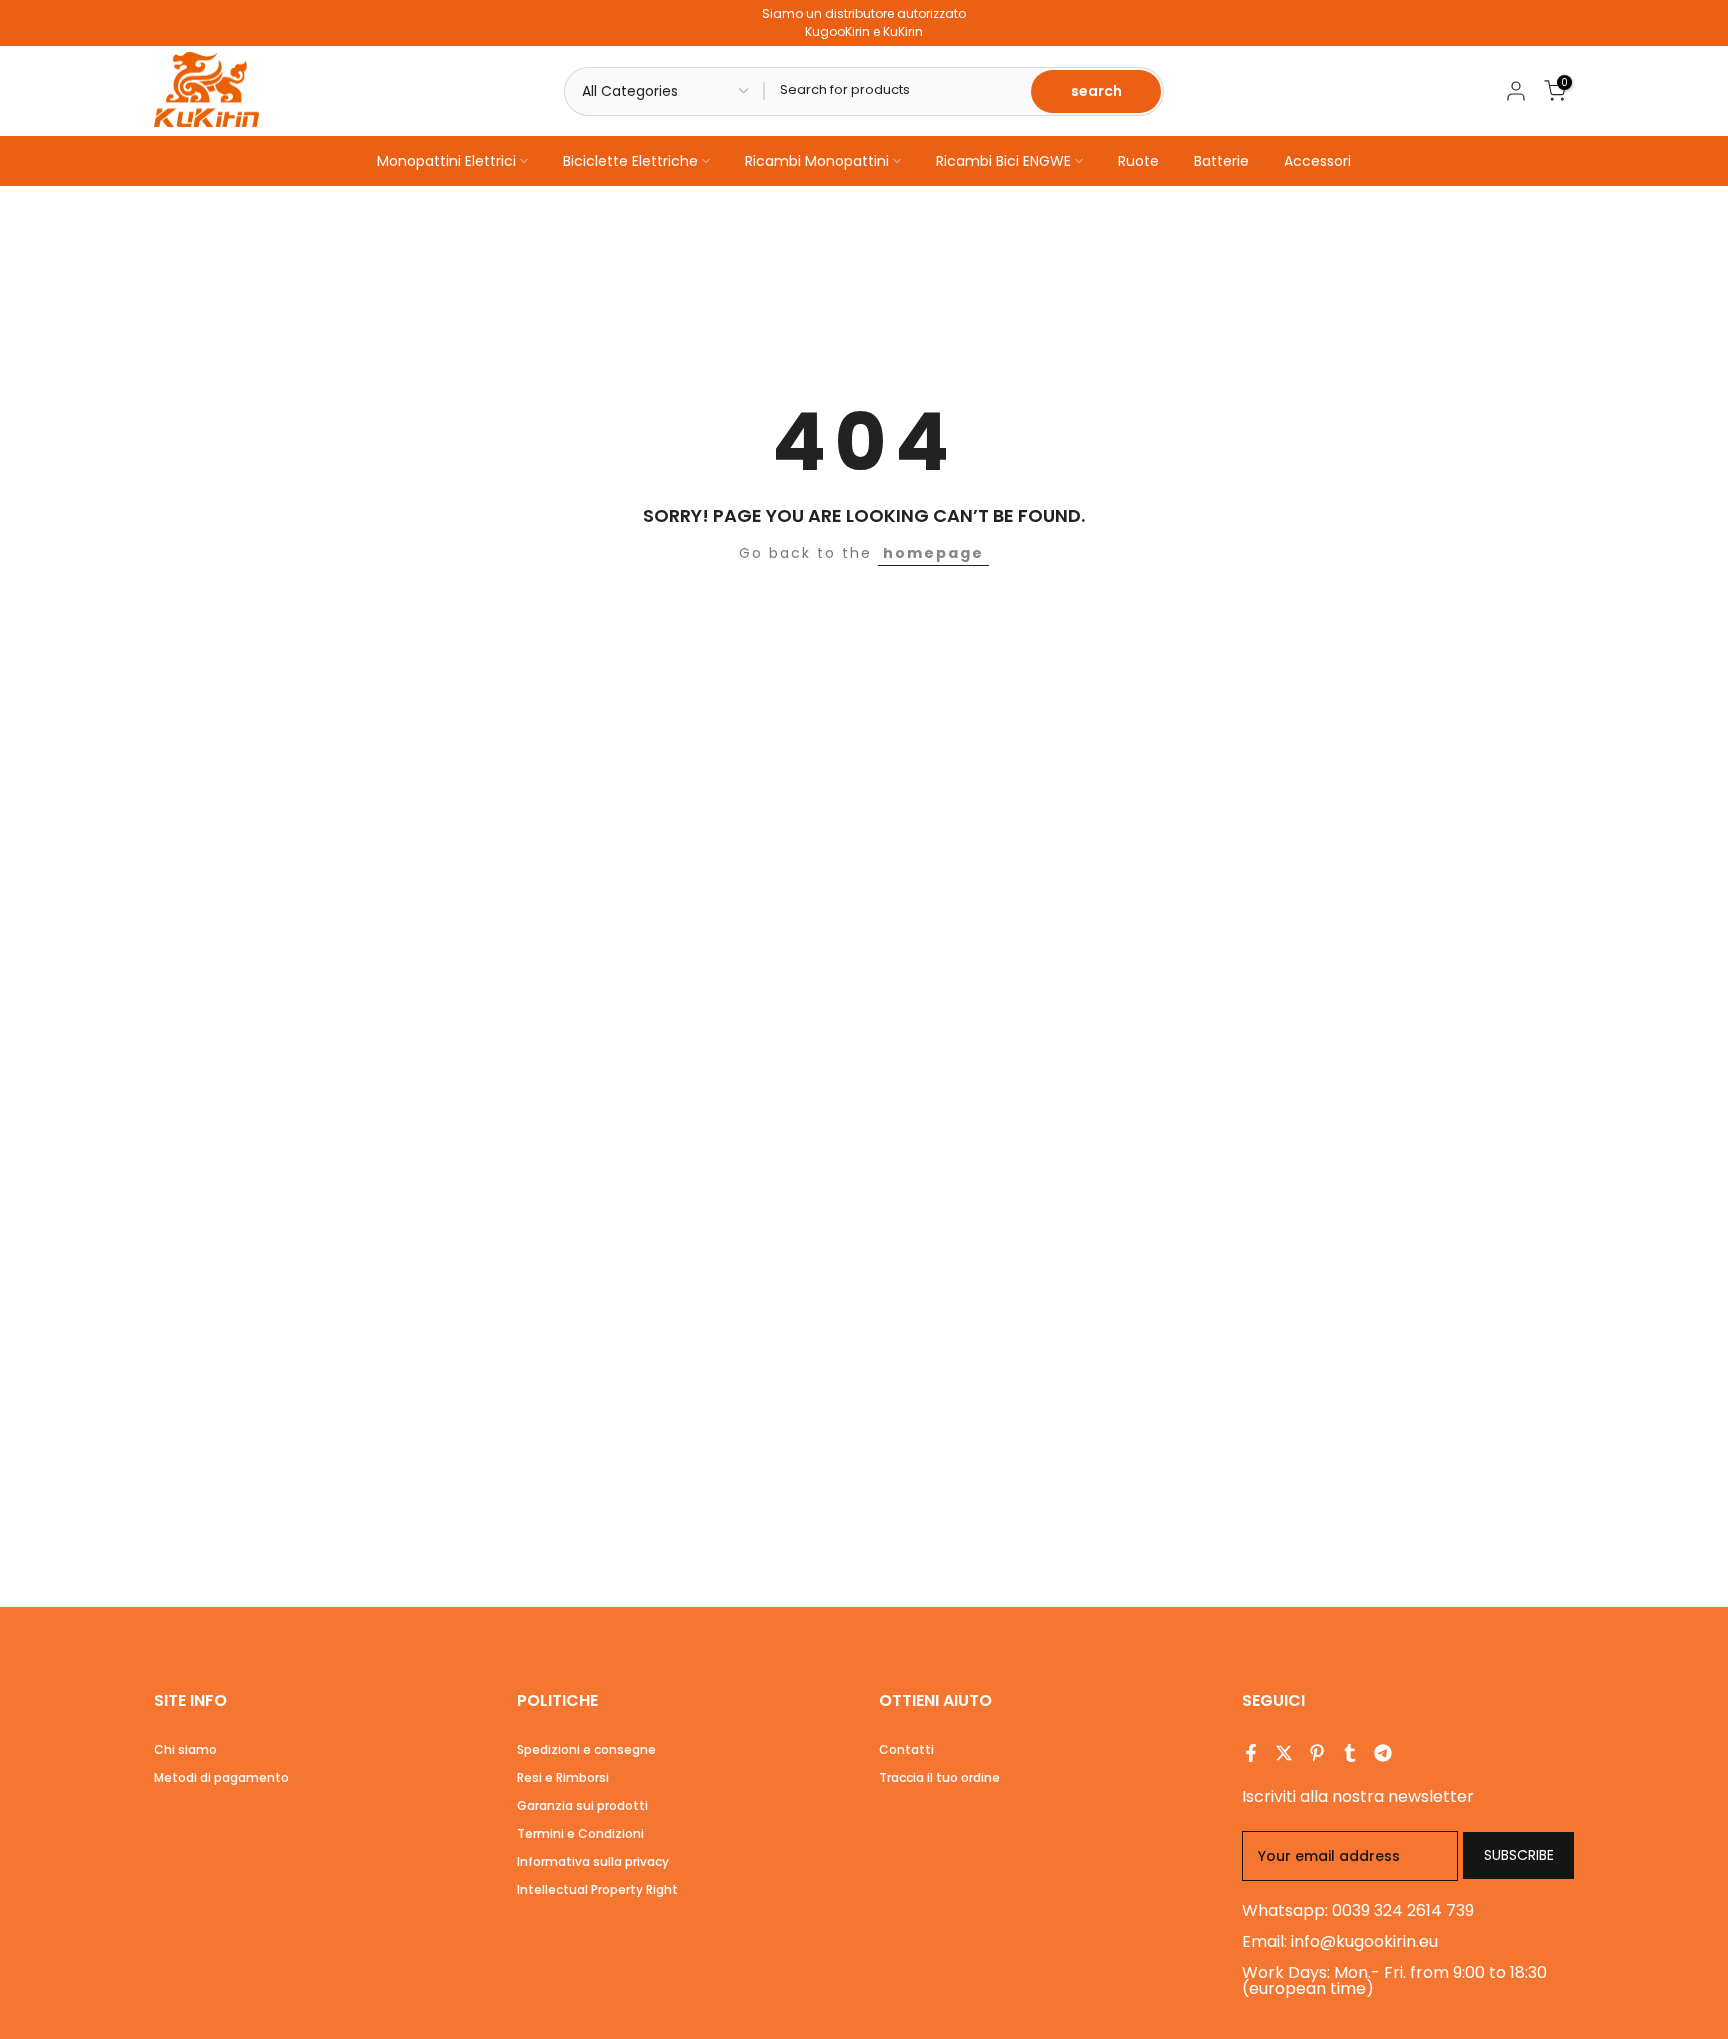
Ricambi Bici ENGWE (1003, 161)
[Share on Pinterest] (1317, 1753)
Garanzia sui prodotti (582, 1805)
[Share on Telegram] (1383, 1753)
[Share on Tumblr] (1350, 1753)
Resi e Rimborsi (563, 1777)
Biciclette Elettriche (630, 161)
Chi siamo (185, 1749)
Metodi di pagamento (221, 1777)
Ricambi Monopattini (817, 161)
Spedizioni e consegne (586, 1749)
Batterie (1221, 161)
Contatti (906, 1749)
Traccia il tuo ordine (939, 1777)
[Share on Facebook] (1251, 1753)
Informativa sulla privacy (593, 1861)
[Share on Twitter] (1284, 1753)
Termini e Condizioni (580, 1833)
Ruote (1138, 161)
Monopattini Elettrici (446, 161)
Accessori (1317, 161)
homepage (933, 553)
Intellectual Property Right (597, 1889)
